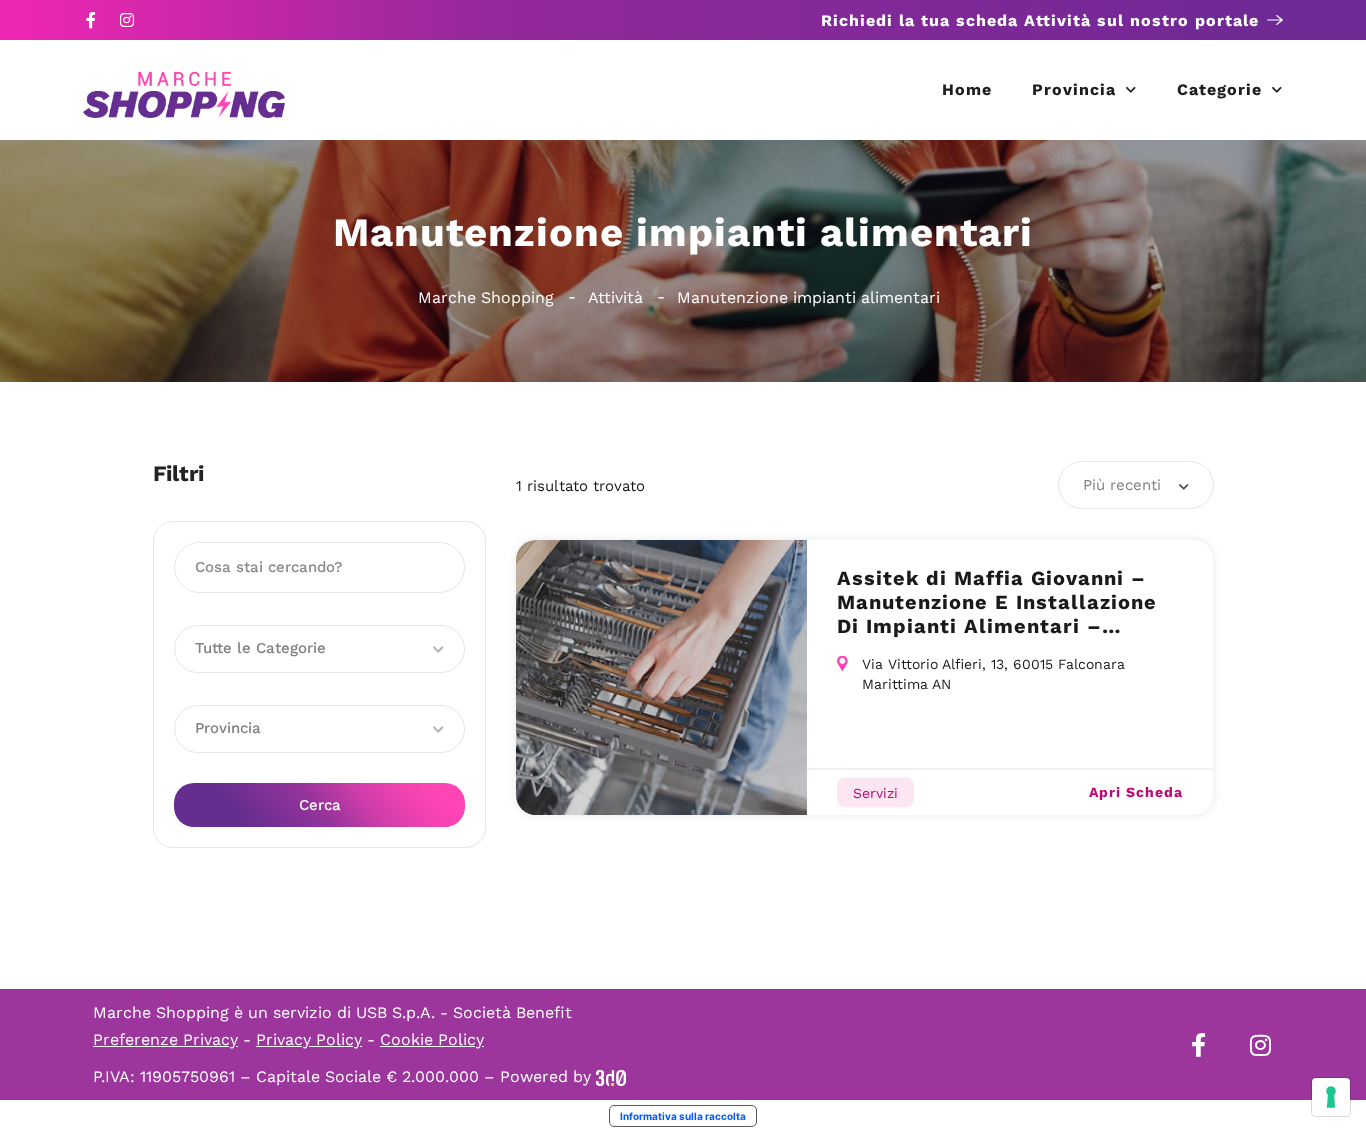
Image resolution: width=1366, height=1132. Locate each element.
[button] (319, 649)
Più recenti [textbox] (1122, 485)
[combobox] (1136, 485)
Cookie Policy (432, 1039)
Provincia (1074, 89)
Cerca (320, 805)
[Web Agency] (611, 1076)
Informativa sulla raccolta (683, 1116)
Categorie (1219, 89)
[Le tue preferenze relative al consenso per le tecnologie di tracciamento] (1331, 1097)
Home (967, 89)
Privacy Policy (309, 1039)
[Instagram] (127, 20)
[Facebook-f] (91, 20)
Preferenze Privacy (165, 1039)
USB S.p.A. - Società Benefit (464, 1012)
